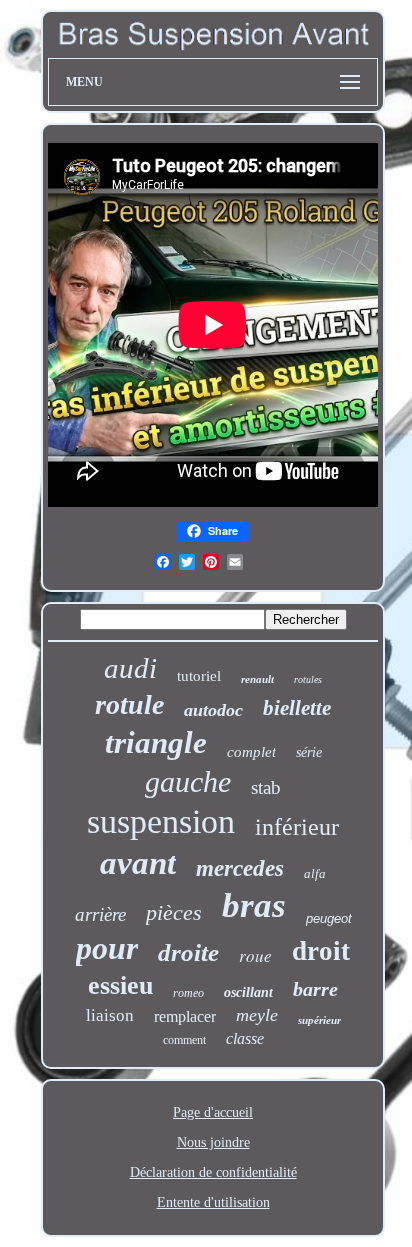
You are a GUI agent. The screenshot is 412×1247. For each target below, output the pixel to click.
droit (321, 951)
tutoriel (199, 676)
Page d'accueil (213, 1112)
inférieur (297, 827)
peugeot (329, 918)
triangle (156, 742)
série (309, 752)
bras (254, 905)
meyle (257, 1015)
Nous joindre (213, 1142)
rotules (308, 679)
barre (315, 989)
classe (245, 1038)
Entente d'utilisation (213, 1202)
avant (138, 863)
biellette (297, 708)
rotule (129, 704)
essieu (120, 985)
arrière (100, 914)
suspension (161, 821)
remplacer (185, 1016)
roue (255, 955)
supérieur (319, 1020)
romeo (188, 993)
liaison (110, 1015)
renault (257, 679)
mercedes (240, 868)
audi (130, 668)
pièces (174, 912)
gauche (188, 781)
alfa (315, 873)
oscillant (248, 992)
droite (188, 952)
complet (251, 752)
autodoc (213, 710)
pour (107, 948)
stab (266, 787)
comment (184, 1040)
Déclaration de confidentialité (213, 1172)
